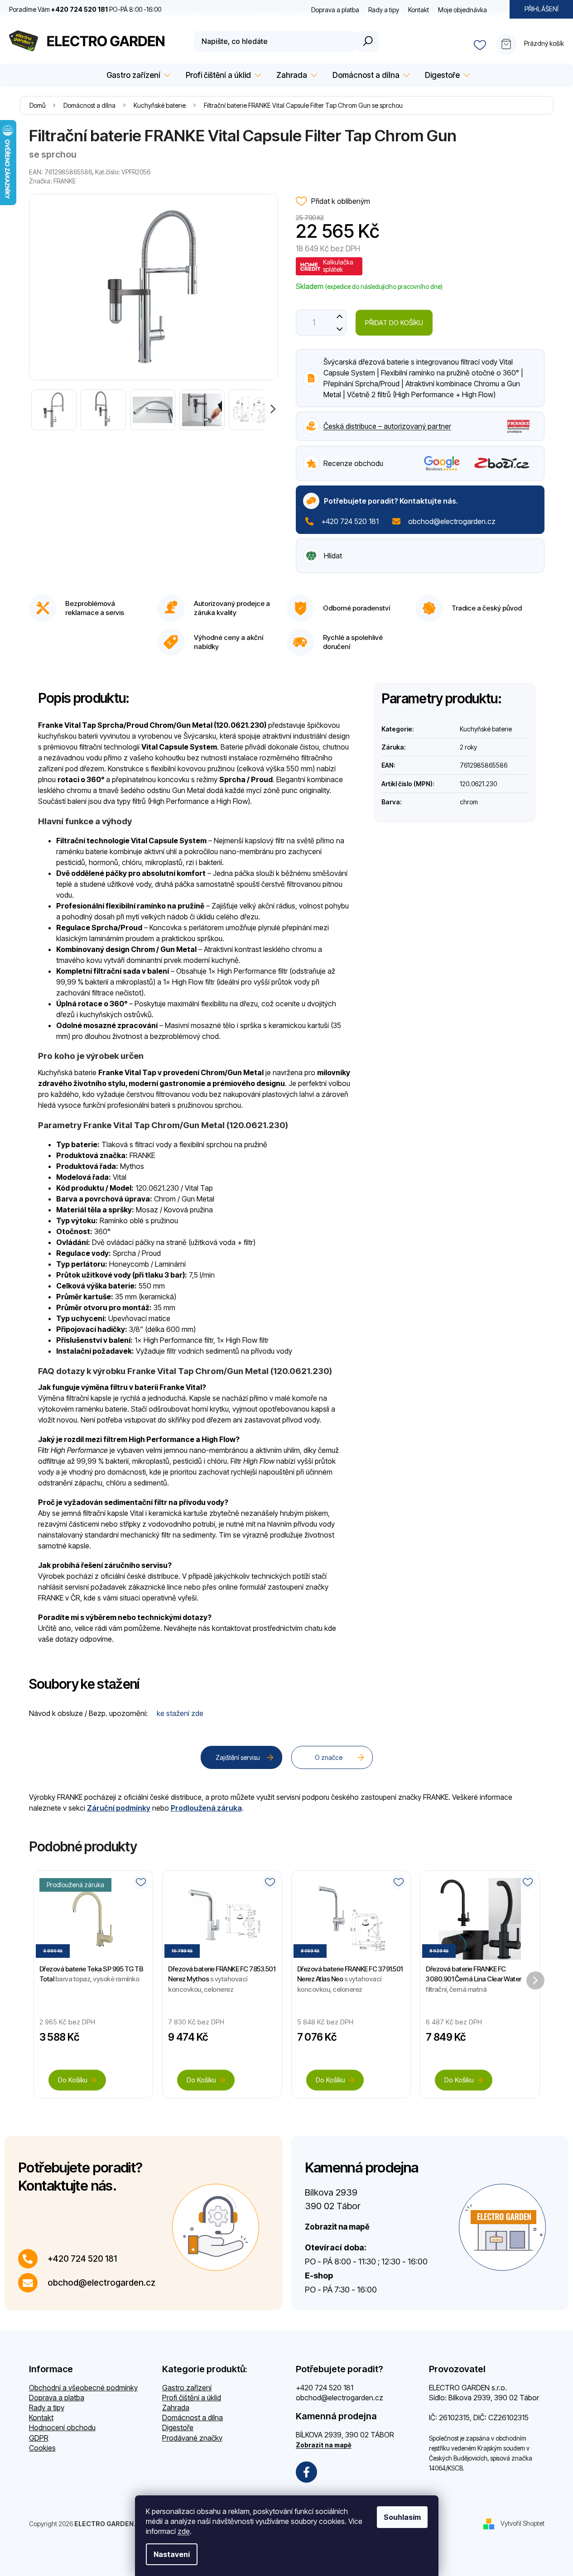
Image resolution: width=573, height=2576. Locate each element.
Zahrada (176, 2408)
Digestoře (178, 2427)
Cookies (42, 2448)
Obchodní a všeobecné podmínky (83, 2388)
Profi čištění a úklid (192, 2398)
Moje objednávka (462, 10)
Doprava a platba (335, 10)
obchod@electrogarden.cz (452, 521)
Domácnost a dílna (193, 2417)
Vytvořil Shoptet (522, 2523)
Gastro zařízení (187, 2388)
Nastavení (172, 2554)
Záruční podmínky (119, 1808)
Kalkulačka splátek (338, 266)
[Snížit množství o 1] (340, 329)
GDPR (39, 2438)
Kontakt (419, 10)
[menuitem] (137, 75)
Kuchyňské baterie (486, 729)
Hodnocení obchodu (62, 2427)
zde (184, 2531)
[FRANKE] (518, 425)
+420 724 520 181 (350, 521)
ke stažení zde (180, 1713)
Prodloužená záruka (206, 1808)
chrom (469, 802)
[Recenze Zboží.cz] (502, 463)
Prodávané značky (192, 2438)
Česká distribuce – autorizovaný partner (387, 426)
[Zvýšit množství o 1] (340, 316)
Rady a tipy (384, 10)
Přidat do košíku (394, 323)
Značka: (53, 181)
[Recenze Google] (442, 463)
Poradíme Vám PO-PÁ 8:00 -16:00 (85, 9)
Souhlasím (402, 2517)
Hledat (367, 41)
